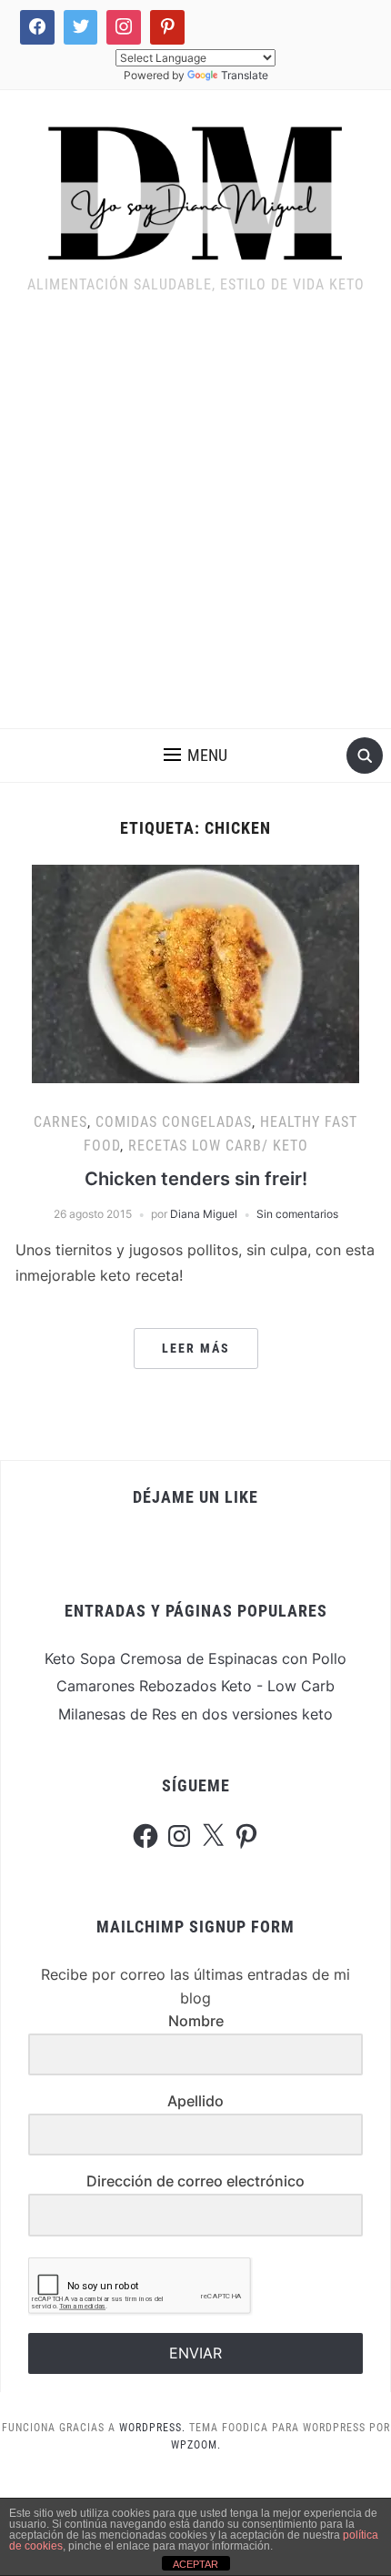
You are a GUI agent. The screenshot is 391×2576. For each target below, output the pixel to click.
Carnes (60, 1122)
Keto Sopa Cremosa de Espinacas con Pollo (195, 1658)
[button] (195, 756)
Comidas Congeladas (174, 1122)
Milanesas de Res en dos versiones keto (195, 1714)
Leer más (196, 1348)
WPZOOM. (196, 2445)
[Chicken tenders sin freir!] (195, 973)
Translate (245, 75)
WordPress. (152, 2428)
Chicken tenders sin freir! (196, 1179)
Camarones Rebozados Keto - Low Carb (195, 1686)
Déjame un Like (195, 1497)
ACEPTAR (195, 2564)
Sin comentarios (297, 1214)
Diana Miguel (204, 1214)
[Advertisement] (195, 523)
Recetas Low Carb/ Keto (218, 1146)
